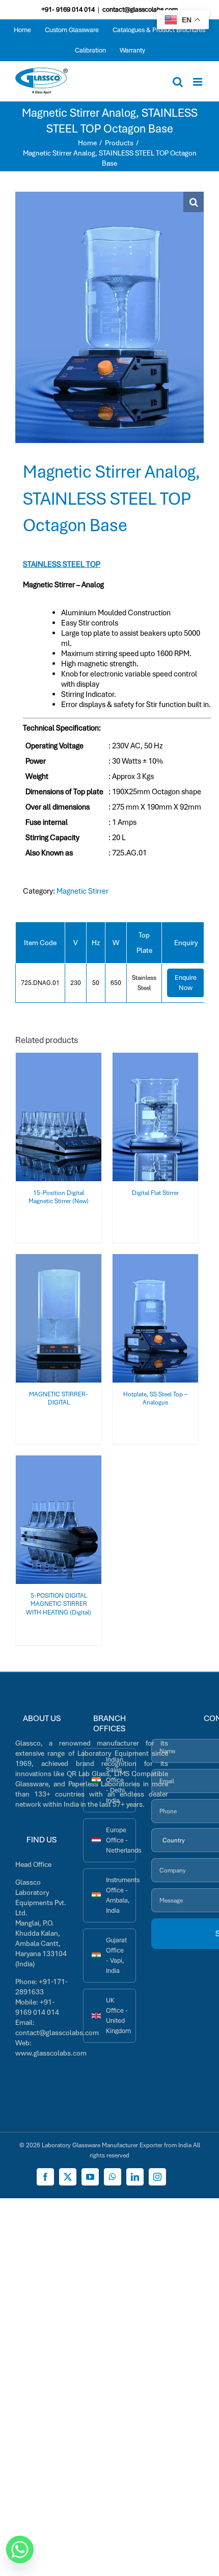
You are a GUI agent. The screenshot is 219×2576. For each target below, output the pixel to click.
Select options (52, 1114)
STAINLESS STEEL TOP (62, 564)
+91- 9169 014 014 (68, 9)
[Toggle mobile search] (178, 82)
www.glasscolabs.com (51, 2053)
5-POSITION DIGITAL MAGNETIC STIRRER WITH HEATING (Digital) (59, 1604)
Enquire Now (186, 983)
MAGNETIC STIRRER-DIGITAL (59, 1398)
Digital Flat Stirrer (155, 1193)
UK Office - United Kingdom (118, 2015)
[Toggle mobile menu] (198, 82)
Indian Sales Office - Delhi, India (116, 1780)
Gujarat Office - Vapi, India (116, 1955)
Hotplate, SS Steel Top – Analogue (155, 1398)
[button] (194, 202)
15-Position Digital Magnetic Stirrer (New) (59, 1197)
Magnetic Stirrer (83, 891)
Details (59, 1124)
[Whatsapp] (20, 2549)
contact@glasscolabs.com (140, 9)
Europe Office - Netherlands (121, 1840)
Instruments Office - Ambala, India (121, 1895)
